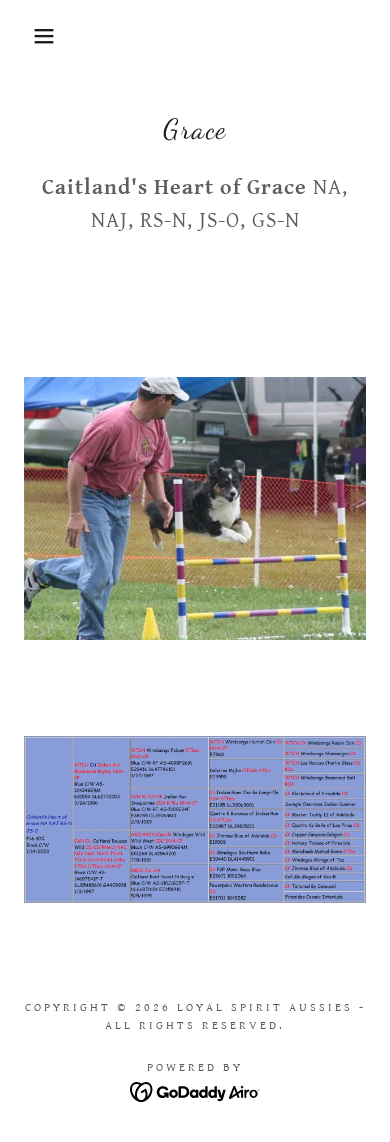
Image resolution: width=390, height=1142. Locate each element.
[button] (30, 36)
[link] (195, 1090)
